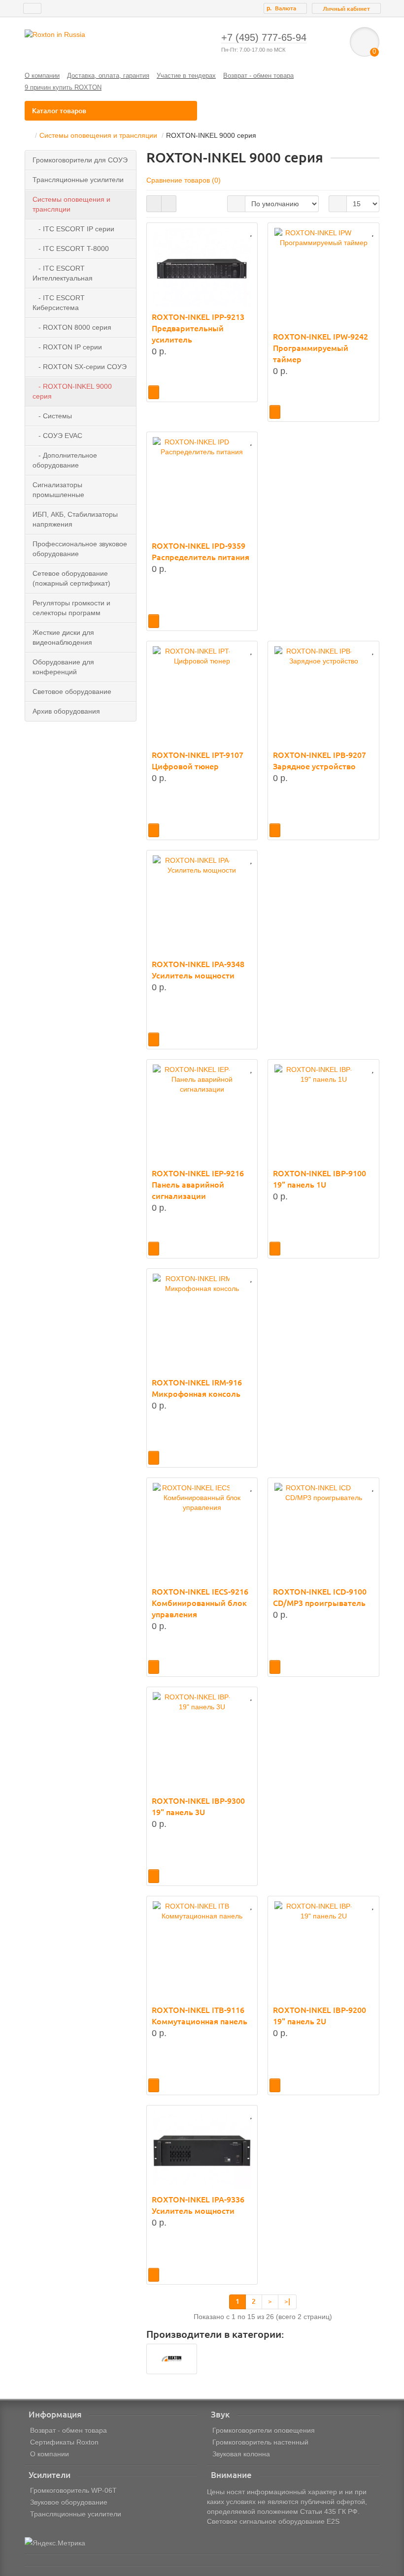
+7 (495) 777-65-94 (264, 37)
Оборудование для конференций (63, 667)
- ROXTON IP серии (67, 347)
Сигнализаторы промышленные (58, 490)
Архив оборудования (66, 711)
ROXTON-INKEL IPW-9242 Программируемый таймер (320, 348)
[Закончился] (154, 392)
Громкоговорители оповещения (264, 2430)
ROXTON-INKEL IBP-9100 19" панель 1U (320, 1179)
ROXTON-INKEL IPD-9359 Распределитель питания (201, 551)
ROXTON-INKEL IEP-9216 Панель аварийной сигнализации (198, 1185)
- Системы (52, 416)
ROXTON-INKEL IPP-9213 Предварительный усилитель (198, 328)
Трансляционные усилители (78, 180)
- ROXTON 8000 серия (72, 327)
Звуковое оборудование (69, 2502)
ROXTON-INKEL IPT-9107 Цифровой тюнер (198, 761)
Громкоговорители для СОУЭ (80, 160)
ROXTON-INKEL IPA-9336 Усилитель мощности (198, 2205)
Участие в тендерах (186, 76)
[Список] (169, 204)
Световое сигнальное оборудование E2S (273, 2521)
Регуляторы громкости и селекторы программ (71, 608)
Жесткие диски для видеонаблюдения (63, 637)
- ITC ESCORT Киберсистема (59, 303)
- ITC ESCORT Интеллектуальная (63, 273)
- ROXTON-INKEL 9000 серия (72, 391)
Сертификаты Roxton (64, 2442)
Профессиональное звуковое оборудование (80, 549)
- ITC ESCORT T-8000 (71, 249)
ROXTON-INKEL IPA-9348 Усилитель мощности (198, 970)
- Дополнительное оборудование (65, 460)
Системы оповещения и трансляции (98, 135)
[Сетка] (154, 204)
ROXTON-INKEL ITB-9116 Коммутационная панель (200, 2016)
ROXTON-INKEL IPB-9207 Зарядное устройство (320, 761)
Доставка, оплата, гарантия (108, 76)
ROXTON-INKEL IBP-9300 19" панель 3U (198, 1806)
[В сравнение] (237, 232)
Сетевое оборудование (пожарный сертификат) (71, 578)
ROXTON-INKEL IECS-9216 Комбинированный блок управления (200, 1603)
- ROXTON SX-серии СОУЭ (80, 367)
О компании (42, 76)
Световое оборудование (72, 691)
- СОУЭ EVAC (57, 436)
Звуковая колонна (241, 2454)
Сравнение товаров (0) (184, 180)
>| (287, 2301)
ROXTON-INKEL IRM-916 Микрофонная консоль (197, 1388)
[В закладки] (251, 232)
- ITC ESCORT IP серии (73, 229)
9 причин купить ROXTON (63, 87)
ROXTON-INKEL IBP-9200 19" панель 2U (320, 2016)
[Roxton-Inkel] (172, 2359)
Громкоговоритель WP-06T (73, 2490)
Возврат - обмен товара (258, 76)
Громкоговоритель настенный (260, 2442)
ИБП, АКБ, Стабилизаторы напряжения (75, 519)
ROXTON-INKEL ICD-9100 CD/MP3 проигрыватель (320, 1597)
